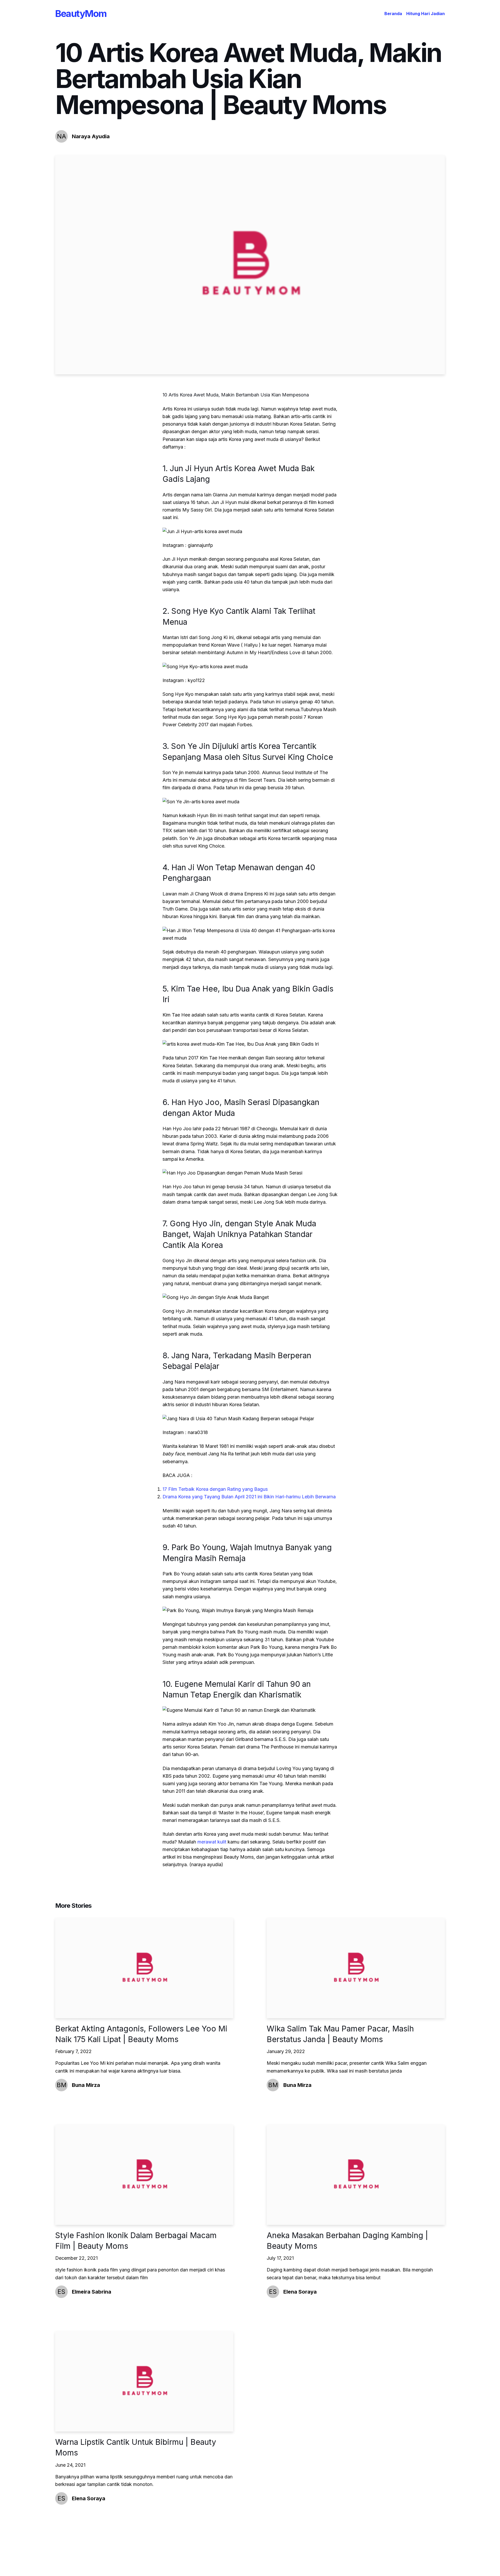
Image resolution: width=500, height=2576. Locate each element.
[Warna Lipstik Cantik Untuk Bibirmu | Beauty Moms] (144, 2381)
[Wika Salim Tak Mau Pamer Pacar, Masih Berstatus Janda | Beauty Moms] (356, 1968)
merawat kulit (212, 1842)
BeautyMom (81, 14)
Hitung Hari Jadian (426, 14)
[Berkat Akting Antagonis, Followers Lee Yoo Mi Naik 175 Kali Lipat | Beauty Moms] (144, 1968)
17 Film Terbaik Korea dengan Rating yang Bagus (215, 1489)
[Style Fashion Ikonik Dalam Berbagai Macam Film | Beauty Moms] (144, 2175)
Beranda (393, 14)
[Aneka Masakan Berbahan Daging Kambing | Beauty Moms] (356, 2175)
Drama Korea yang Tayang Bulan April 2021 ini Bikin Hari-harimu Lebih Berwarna (249, 1497)
